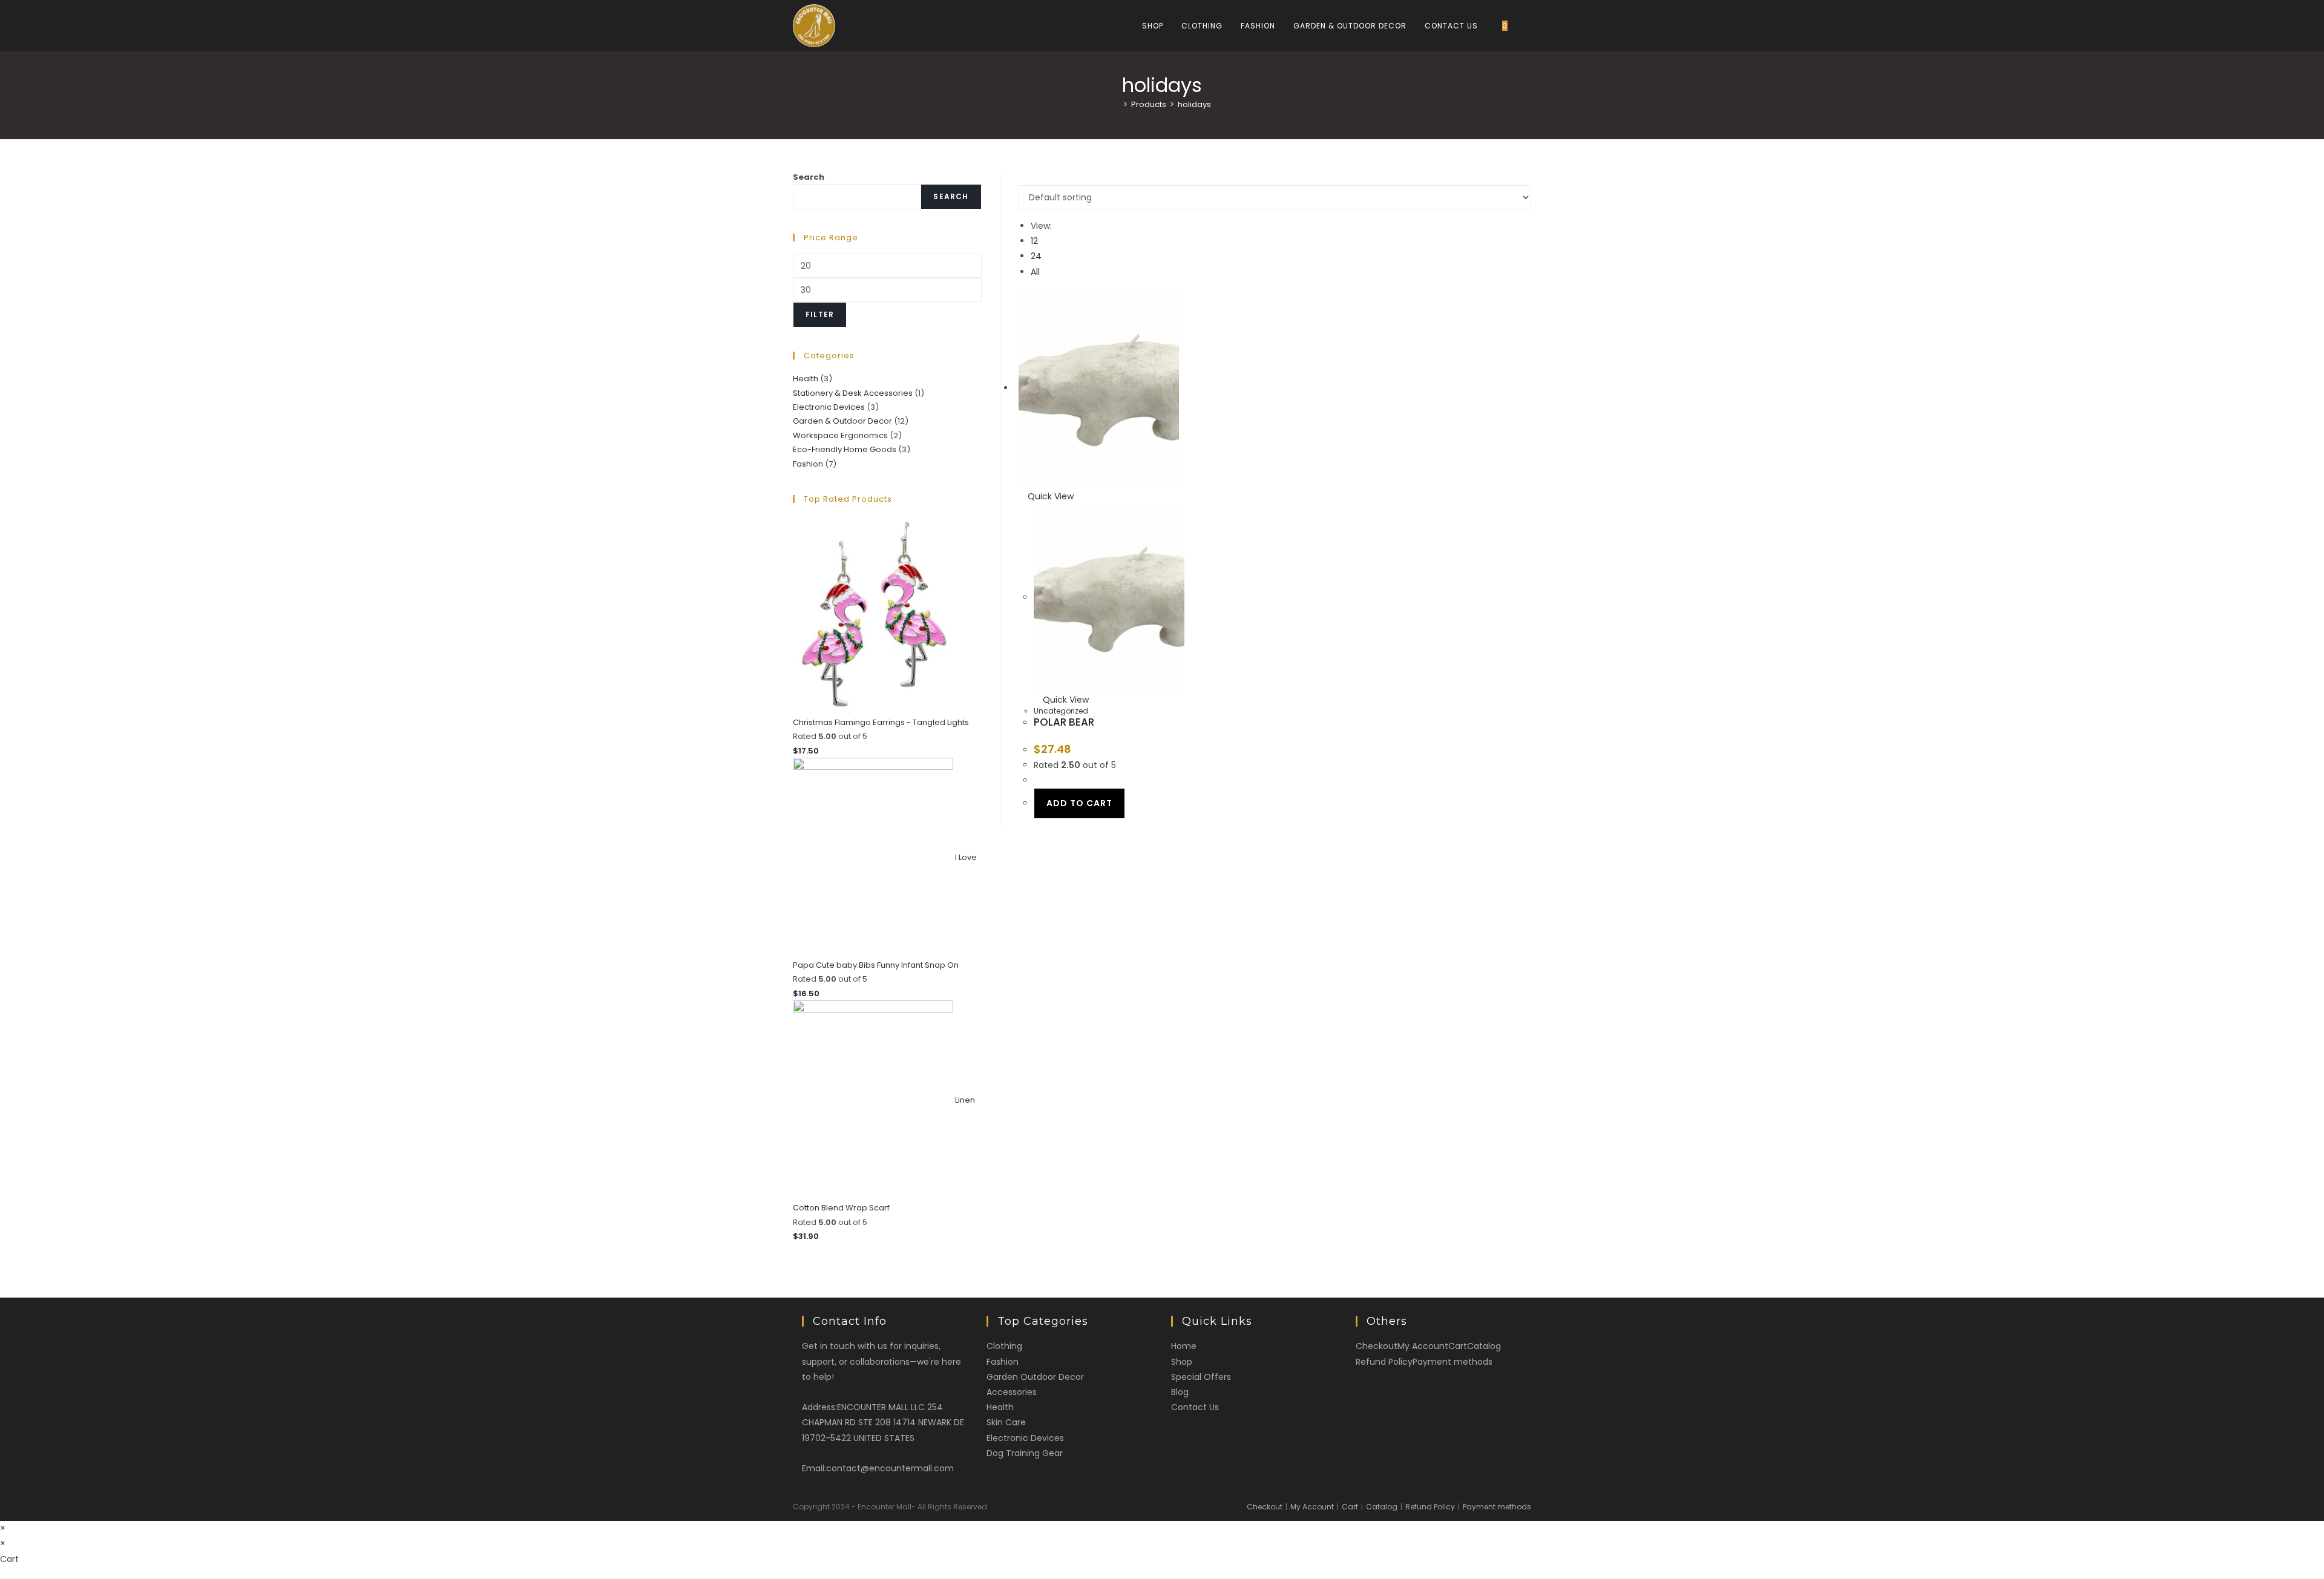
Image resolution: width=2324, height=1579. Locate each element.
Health (806, 379)
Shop (1182, 1362)
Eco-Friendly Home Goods (845, 449)
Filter (820, 314)
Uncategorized (1061, 711)
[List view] (1029, 177)
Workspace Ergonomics (840, 435)
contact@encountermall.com (890, 1468)
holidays (1194, 104)
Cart (1458, 1346)
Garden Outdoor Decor (1035, 1377)
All (1035, 272)
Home (1184, 1346)
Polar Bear (1064, 722)
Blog (1180, 1392)
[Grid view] (1022, 177)
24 (1036, 256)
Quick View (1049, 496)
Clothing (1004, 1346)
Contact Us (1195, 1407)
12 (1034, 241)
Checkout (1377, 1346)
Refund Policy (1384, 1362)
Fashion (808, 464)
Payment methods (1452, 1362)
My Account (1423, 1346)
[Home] (1117, 104)
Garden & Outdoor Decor (842, 421)
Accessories (1012, 1392)
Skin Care (1006, 1422)
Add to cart (1079, 803)
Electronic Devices (829, 407)
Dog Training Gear (1025, 1453)
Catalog (1484, 1346)
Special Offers (1201, 1377)
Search (809, 177)
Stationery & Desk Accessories (853, 393)
